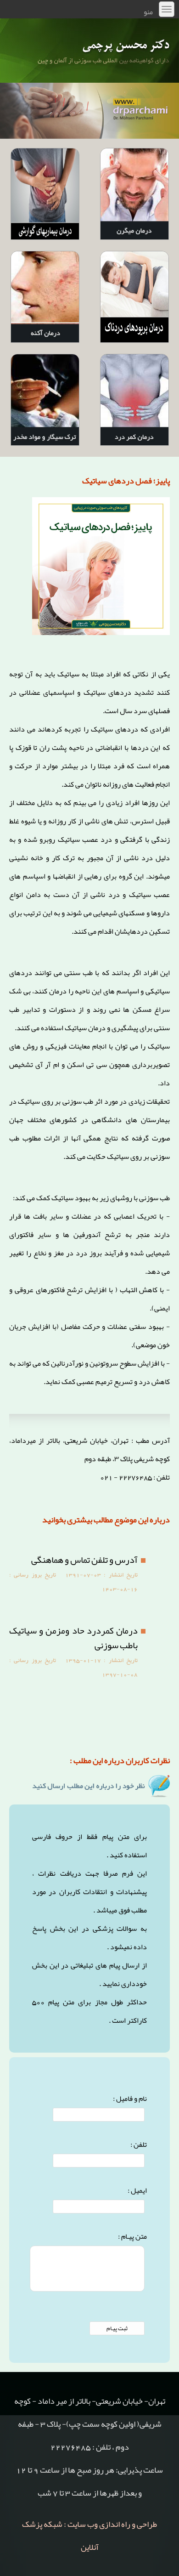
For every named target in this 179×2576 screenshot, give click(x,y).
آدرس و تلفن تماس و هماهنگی (84, 1560)
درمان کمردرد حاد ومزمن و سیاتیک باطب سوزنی (73, 1638)
